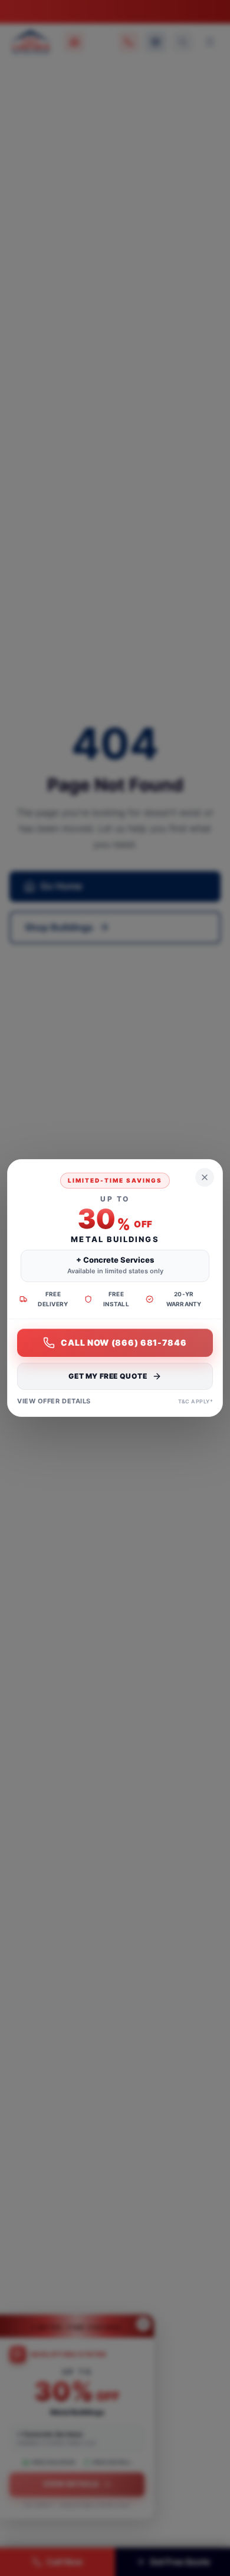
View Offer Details (54, 1401)
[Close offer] (205, 1177)
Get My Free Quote (108, 1376)
